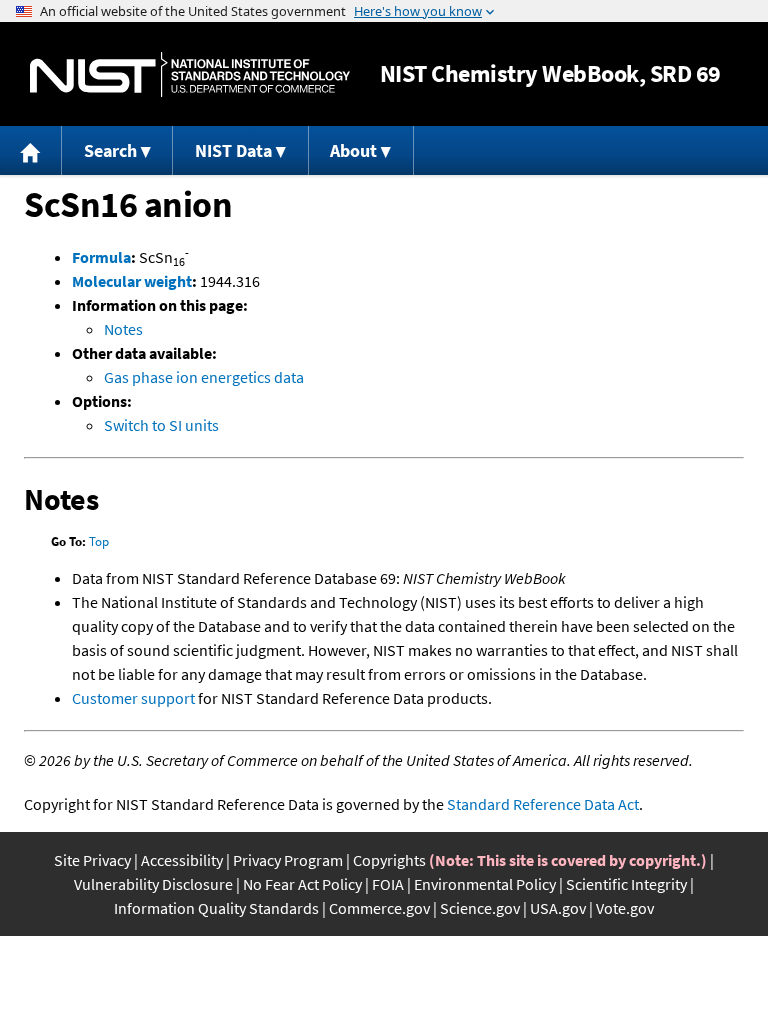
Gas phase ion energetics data (204, 377)
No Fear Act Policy (302, 884)
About (353, 150)
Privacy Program (288, 860)
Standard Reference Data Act (543, 804)
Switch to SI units (161, 425)
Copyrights (389, 860)
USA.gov (558, 908)
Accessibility (182, 860)
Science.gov (480, 908)
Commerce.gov (379, 908)
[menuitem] (31, 150)
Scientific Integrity (626, 884)
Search (110, 150)
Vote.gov (625, 908)
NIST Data (233, 150)
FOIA (388, 884)
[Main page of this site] (31, 150)
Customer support (133, 698)
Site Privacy (92, 860)
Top (99, 541)
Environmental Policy (485, 884)
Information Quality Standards (216, 908)
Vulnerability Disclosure (153, 884)
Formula (101, 257)
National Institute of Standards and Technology (190, 74)
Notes (123, 329)
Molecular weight (132, 281)
